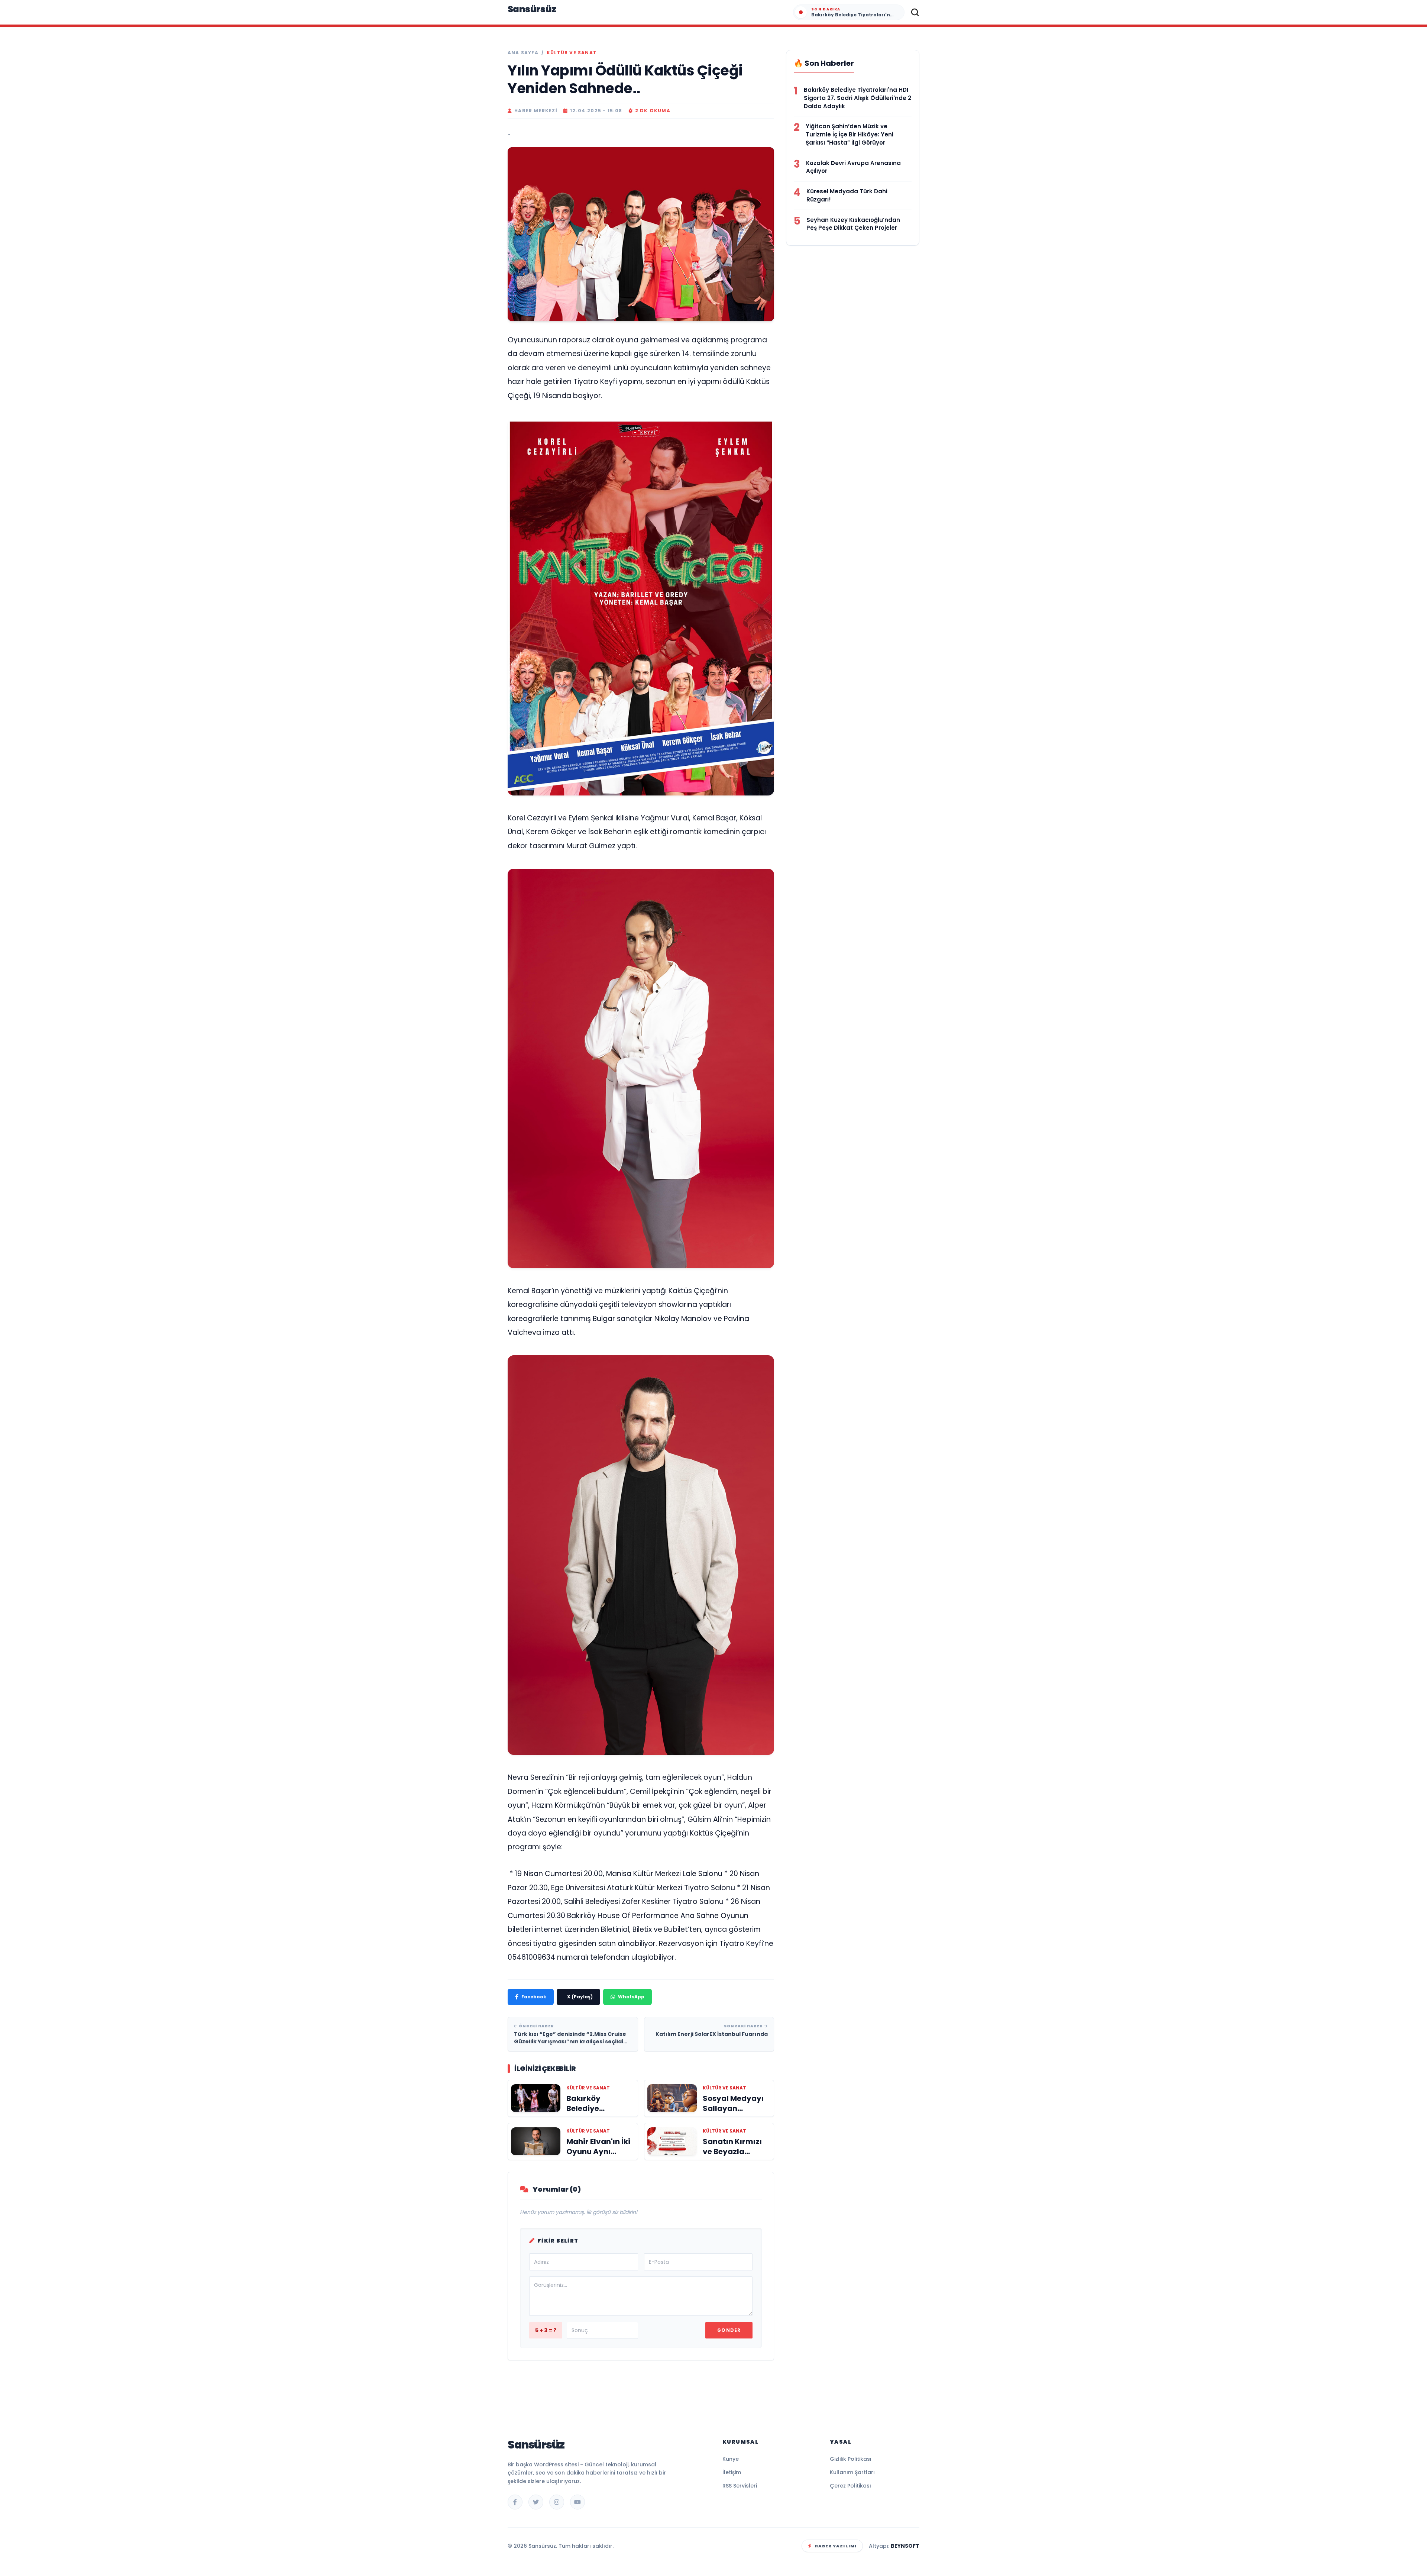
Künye (731, 2459)
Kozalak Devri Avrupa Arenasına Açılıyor (853, 167)
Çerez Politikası (850, 2486)
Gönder (729, 2330)
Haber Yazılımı (836, 2546)
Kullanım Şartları (852, 2472)
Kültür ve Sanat (572, 53)
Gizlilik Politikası (851, 2459)
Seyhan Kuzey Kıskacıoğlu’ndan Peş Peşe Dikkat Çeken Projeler (853, 224)
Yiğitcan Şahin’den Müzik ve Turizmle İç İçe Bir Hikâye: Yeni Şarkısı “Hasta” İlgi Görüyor (850, 134)
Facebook (534, 1997)
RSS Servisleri (740, 2486)
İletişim (732, 2472)
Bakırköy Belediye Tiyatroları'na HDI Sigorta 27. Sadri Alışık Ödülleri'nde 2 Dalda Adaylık (858, 98)
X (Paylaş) (580, 1997)
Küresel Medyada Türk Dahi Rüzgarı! (847, 195)
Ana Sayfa (523, 53)
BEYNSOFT (905, 2546)
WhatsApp (631, 1997)
